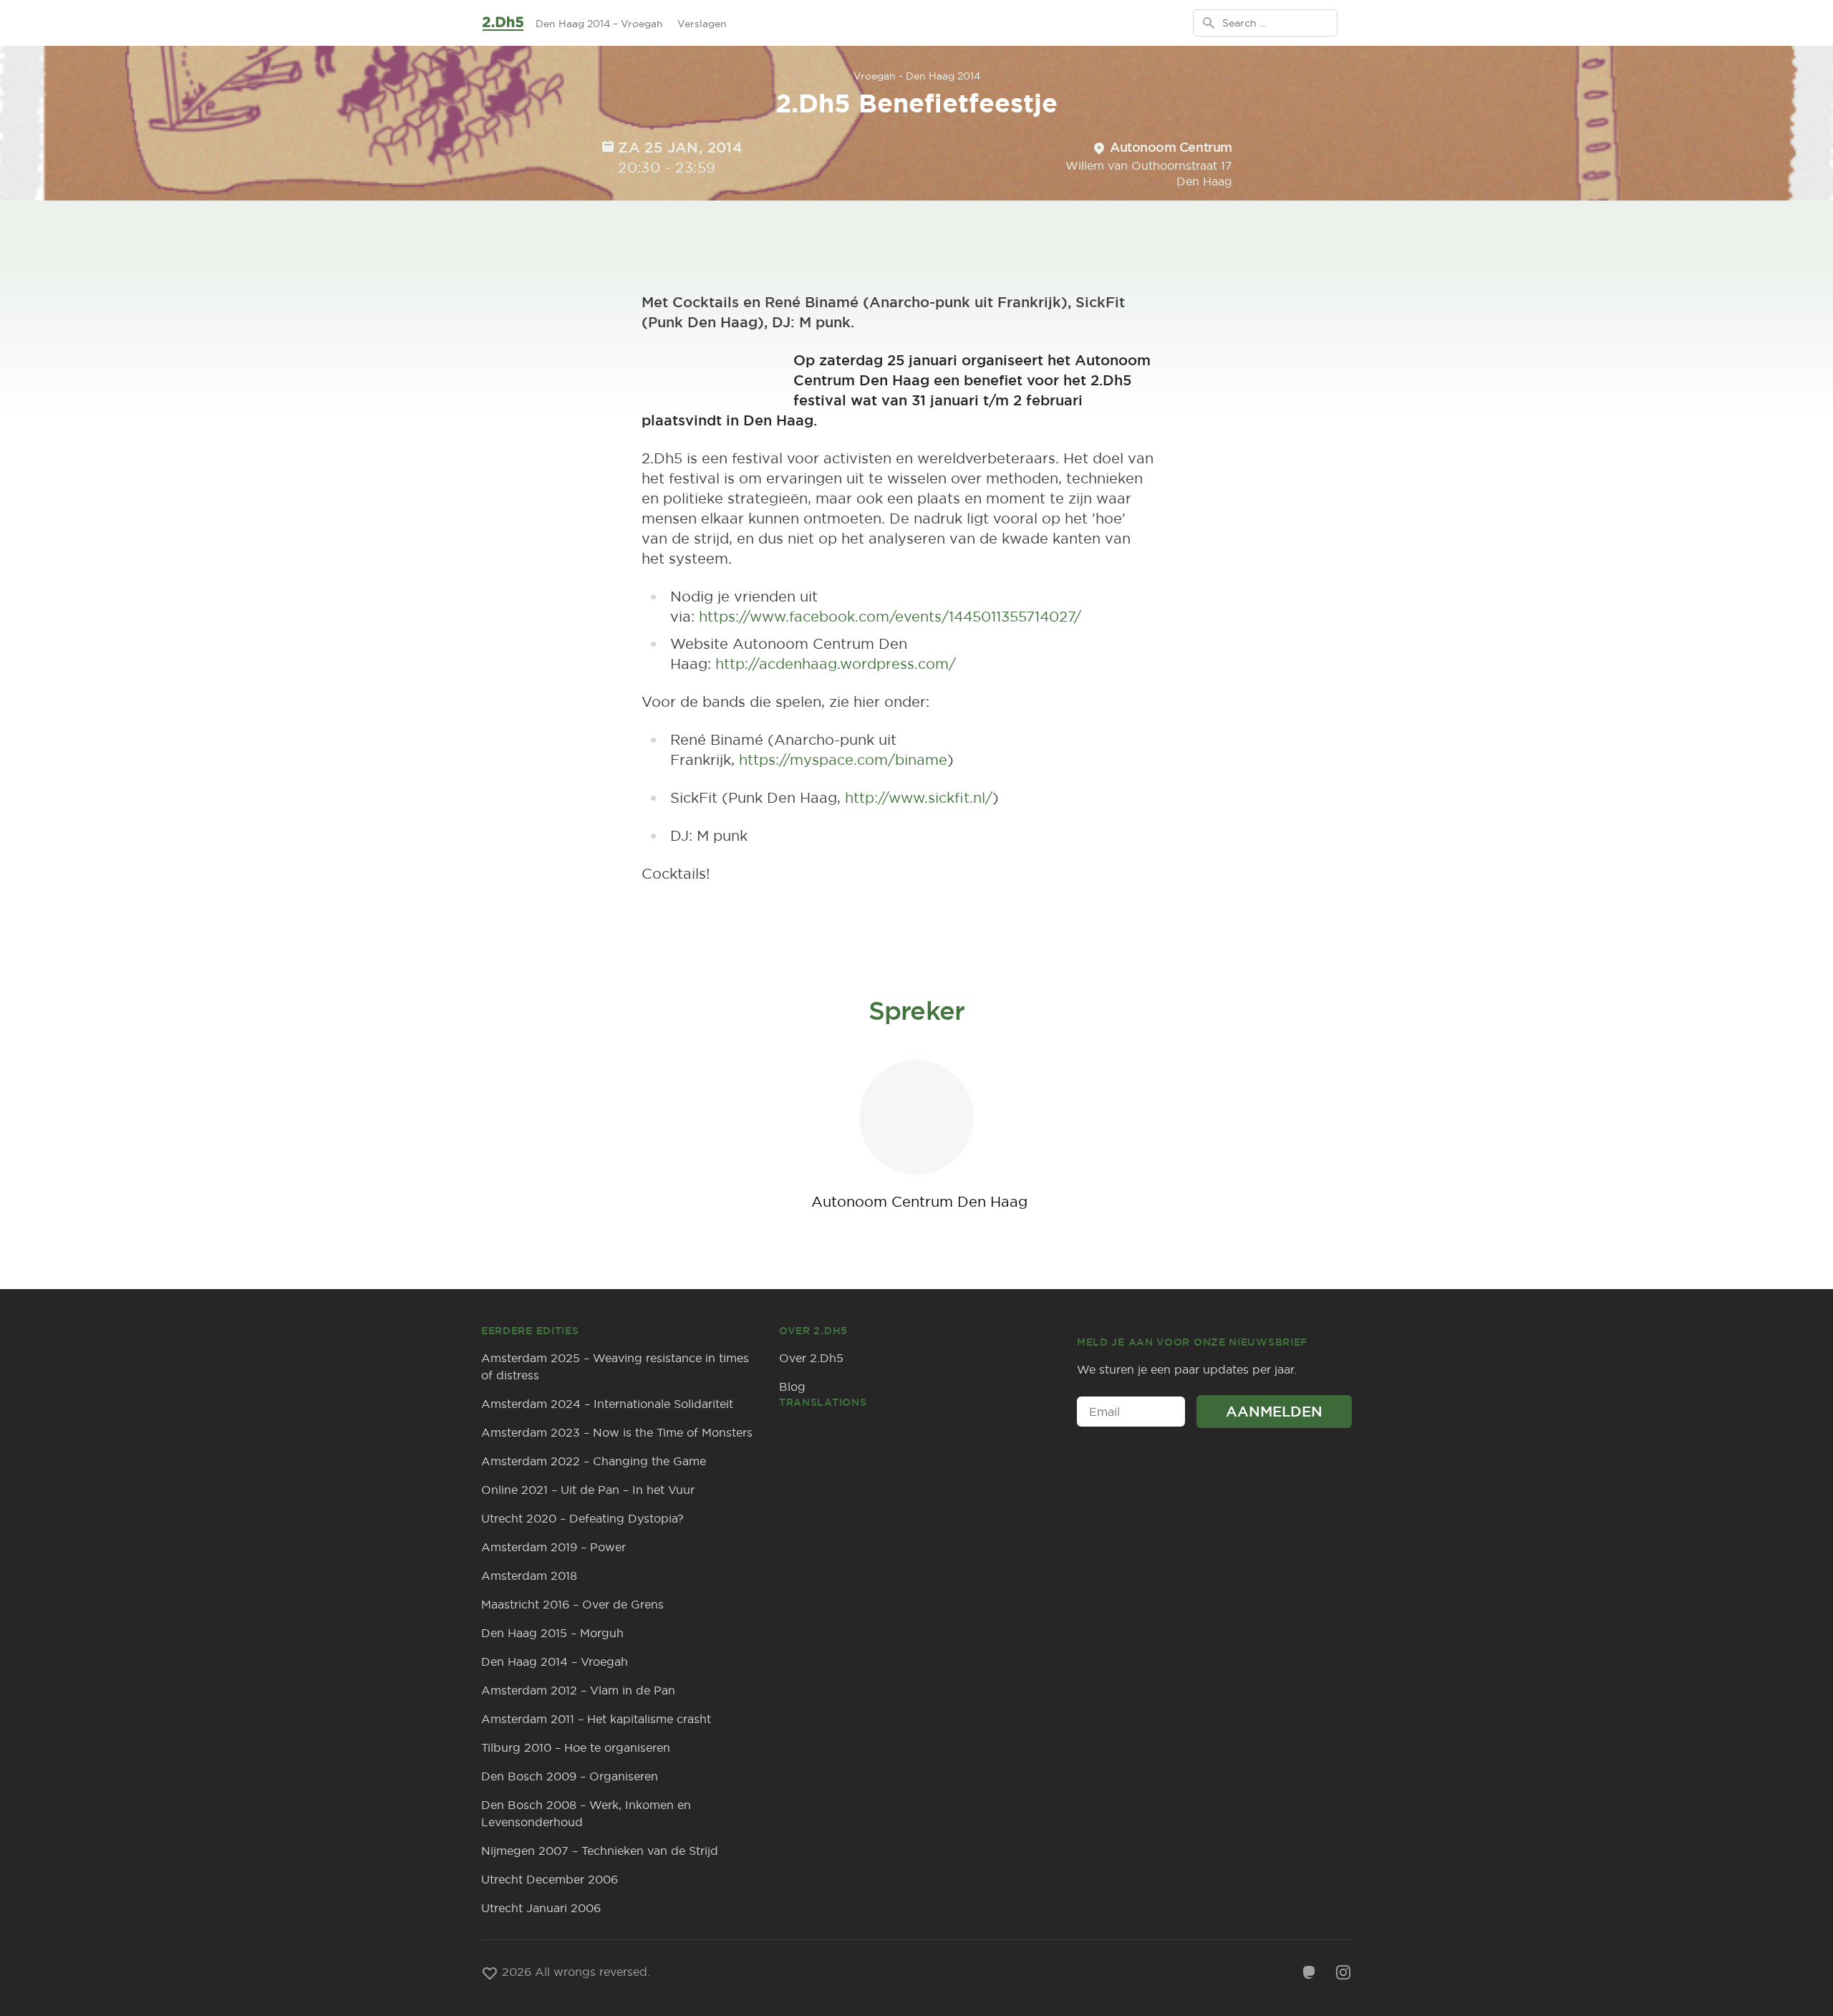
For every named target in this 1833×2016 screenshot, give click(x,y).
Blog (792, 1386)
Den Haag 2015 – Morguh (552, 1633)
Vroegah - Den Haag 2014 (917, 76)
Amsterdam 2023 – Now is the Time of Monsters (617, 1432)
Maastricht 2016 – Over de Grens (572, 1604)
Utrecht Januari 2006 (541, 1908)
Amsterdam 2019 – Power (553, 1547)
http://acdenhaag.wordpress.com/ (836, 664)
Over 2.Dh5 (811, 1358)
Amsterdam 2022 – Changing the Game (594, 1461)
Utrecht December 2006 (550, 1879)
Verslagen (702, 24)
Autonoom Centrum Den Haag (919, 1201)
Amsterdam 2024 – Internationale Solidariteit (607, 1404)
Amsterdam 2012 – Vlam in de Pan (578, 1690)
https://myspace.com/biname (843, 759)
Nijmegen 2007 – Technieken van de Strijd (600, 1851)
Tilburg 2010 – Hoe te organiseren (576, 1747)
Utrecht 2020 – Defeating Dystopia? (582, 1518)
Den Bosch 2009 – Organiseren (570, 1776)
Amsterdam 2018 (529, 1576)
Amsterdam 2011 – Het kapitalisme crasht (596, 1719)
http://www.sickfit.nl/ (919, 797)
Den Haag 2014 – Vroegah (599, 24)
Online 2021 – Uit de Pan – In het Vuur (588, 1490)
